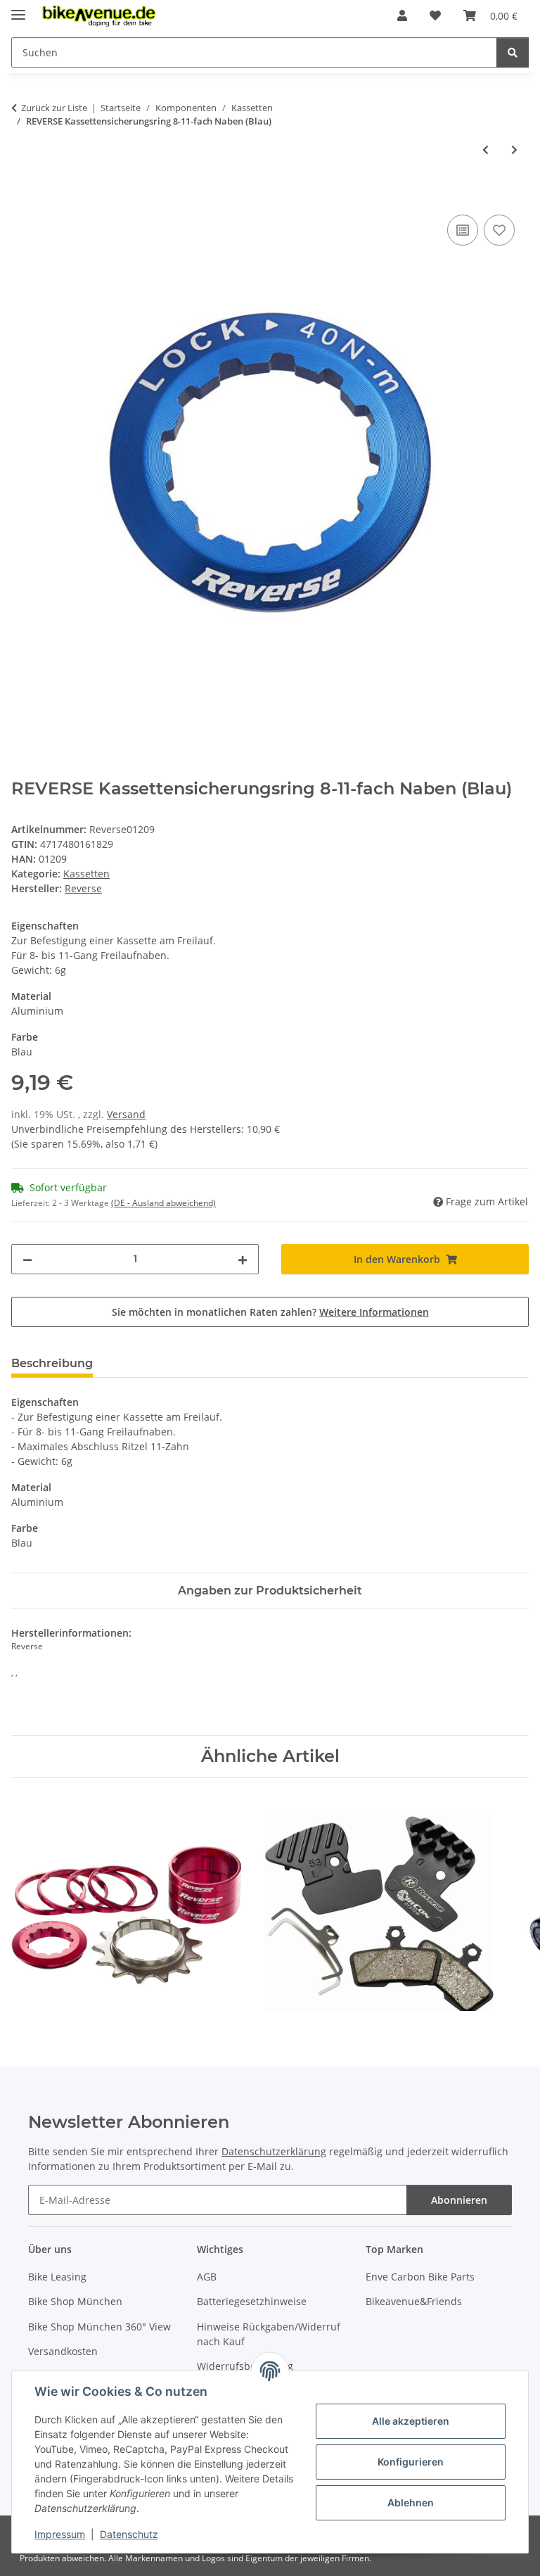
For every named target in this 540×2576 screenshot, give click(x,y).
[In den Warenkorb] (22, 196)
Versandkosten (63, 2351)
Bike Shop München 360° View (99, 2327)
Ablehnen (411, 2502)
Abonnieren (459, 2200)
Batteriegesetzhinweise (252, 2301)
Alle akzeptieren (411, 2421)
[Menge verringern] (27, 1259)
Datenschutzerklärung (274, 2151)
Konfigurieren (411, 2462)
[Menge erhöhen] (243, 1259)
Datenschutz (129, 2534)
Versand (126, 1114)
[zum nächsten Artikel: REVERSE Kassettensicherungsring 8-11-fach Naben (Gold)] (514, 150)
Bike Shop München (75, 2301)
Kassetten (86, 874)
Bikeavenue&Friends (414, 2301)
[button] (402, 15)
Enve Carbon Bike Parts (420, 2277)
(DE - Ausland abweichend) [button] (163, 1203)
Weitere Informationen (374, 1312)
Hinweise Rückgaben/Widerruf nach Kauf (269, 2334)
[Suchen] (513, 52)
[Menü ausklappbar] (18, 9)
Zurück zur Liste (54, 108)
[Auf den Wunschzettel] (499, 230)
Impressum (60, 2534)
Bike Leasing (57, 2277)
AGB (207, 2277)
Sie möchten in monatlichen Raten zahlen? (270, 1312)
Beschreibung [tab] (52, 1363)
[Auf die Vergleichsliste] (463, 230)
